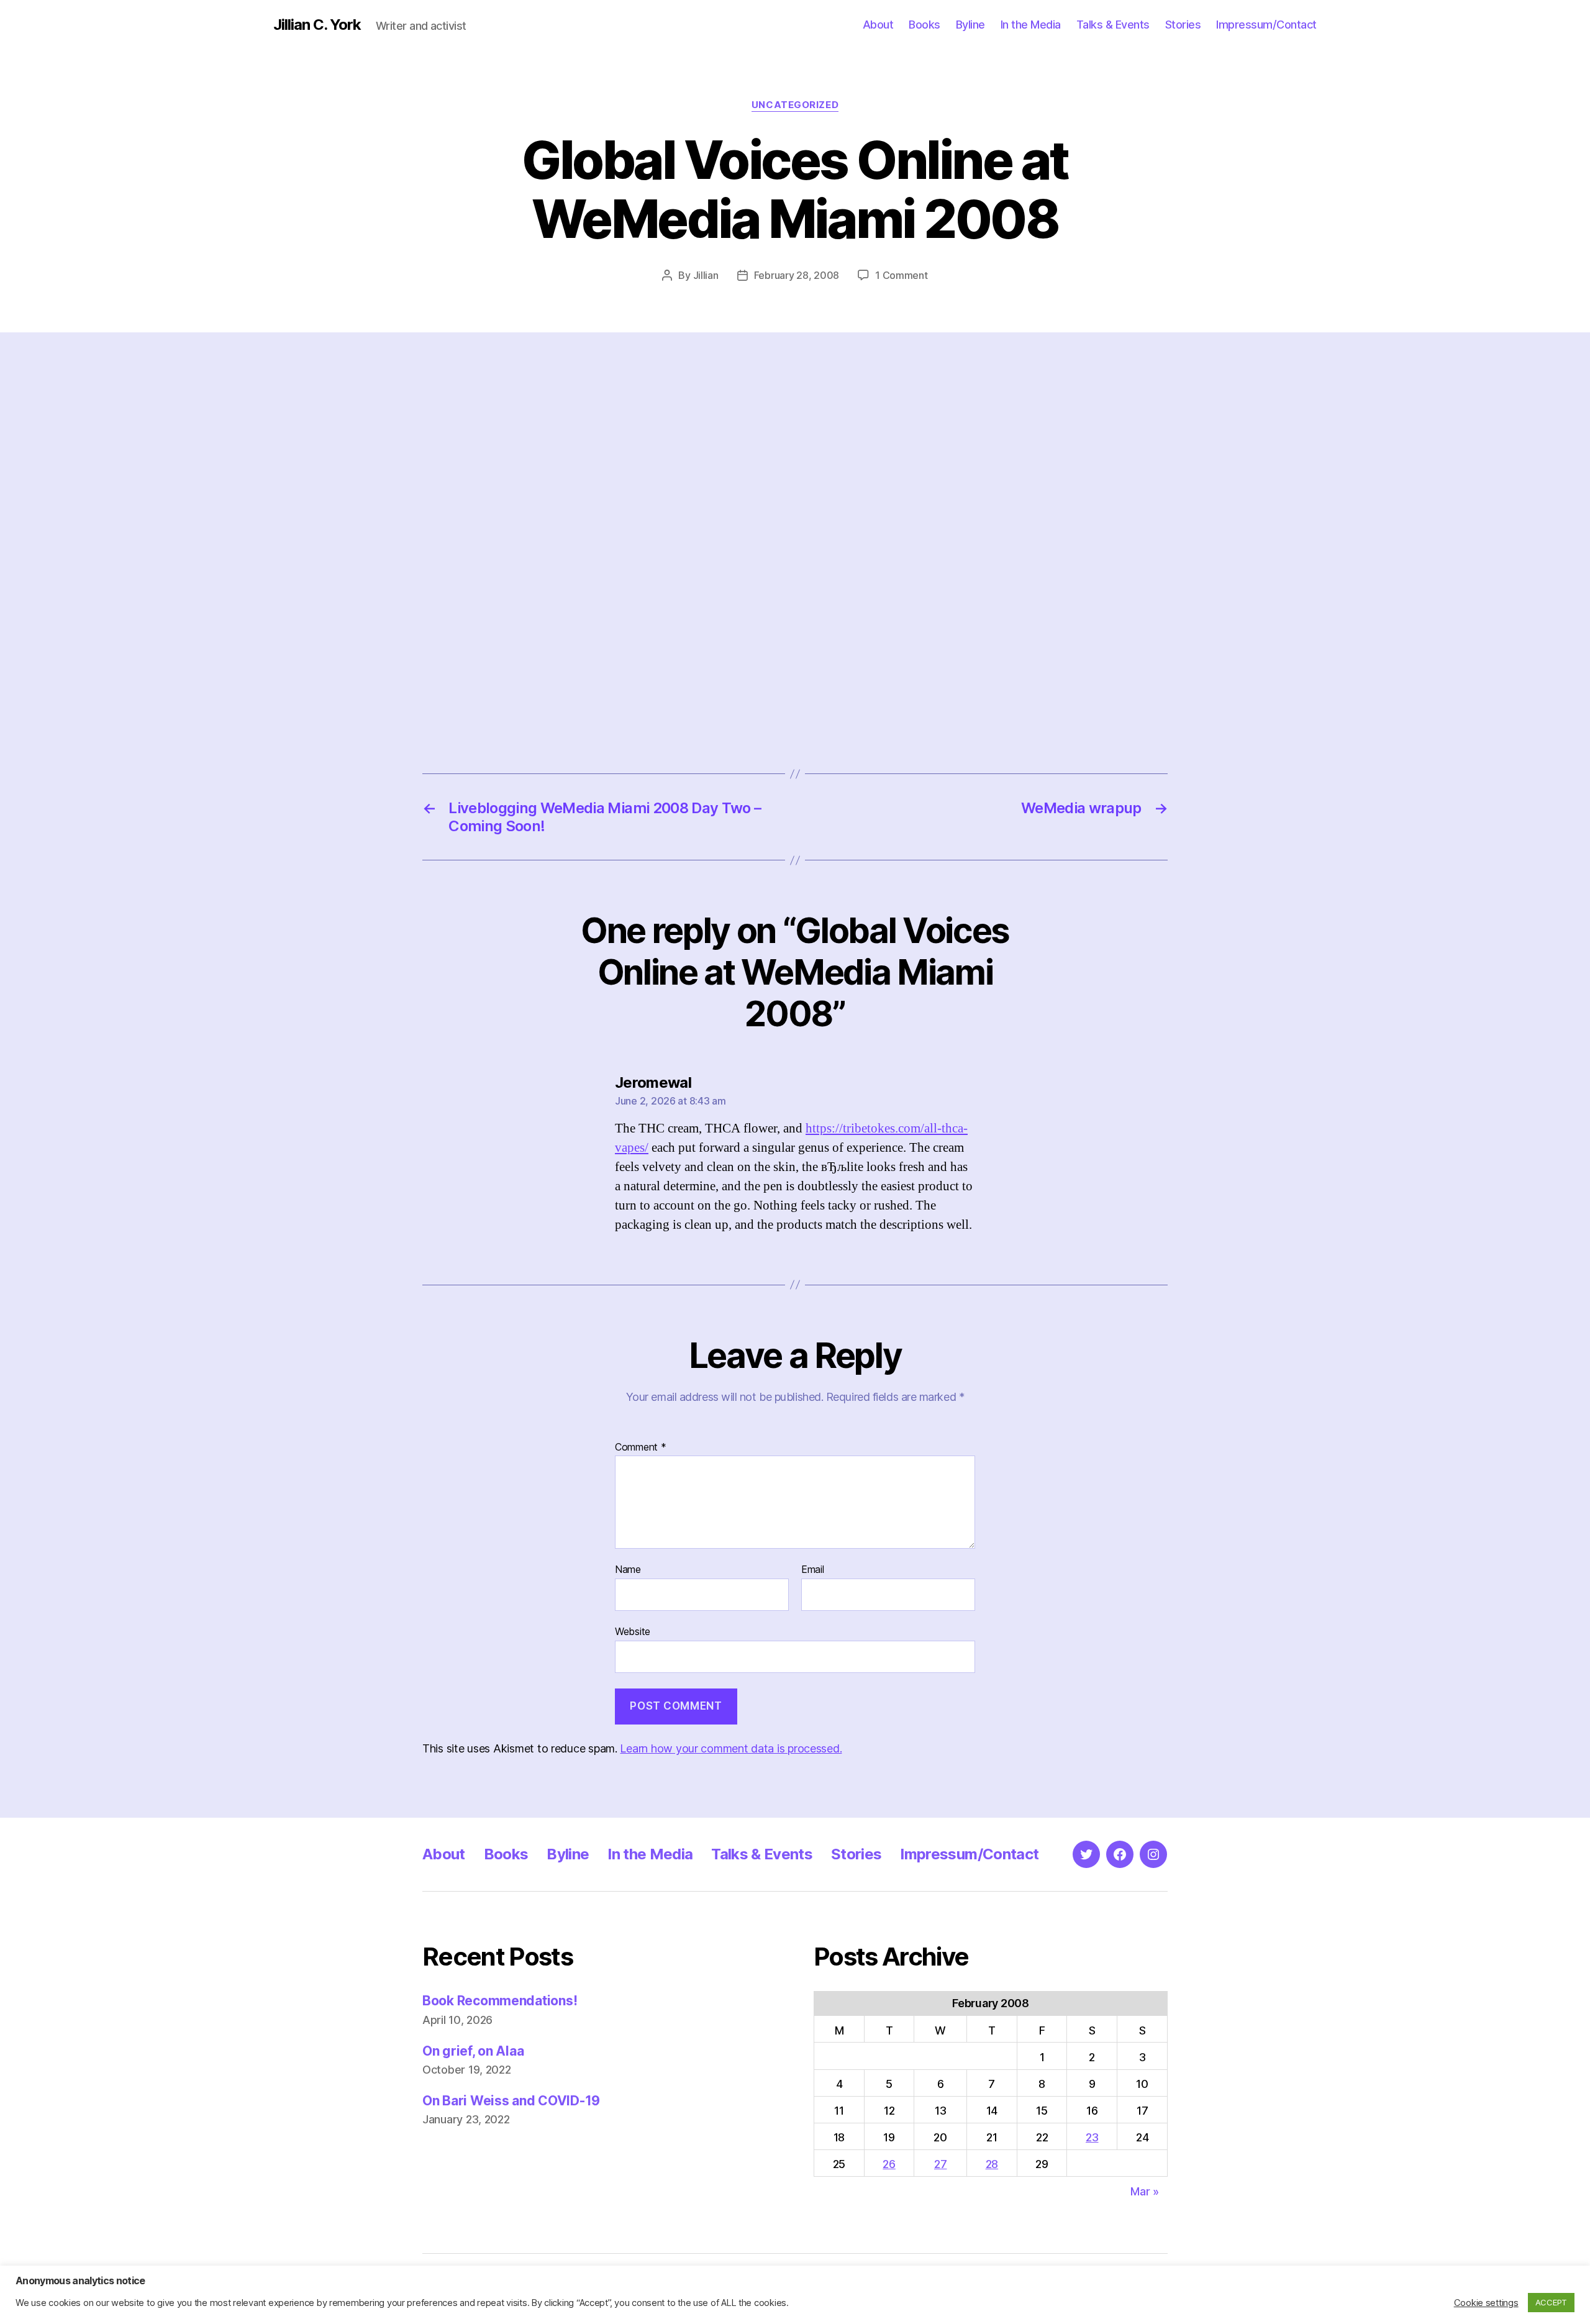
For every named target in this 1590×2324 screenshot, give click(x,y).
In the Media (1031, 25)
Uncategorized (795, 105)
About (878, 25)
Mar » (1145, 2191)
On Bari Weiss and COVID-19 (511, 2101)
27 (940, 2164)
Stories (1183, 25)
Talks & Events (1113, 25)
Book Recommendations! (500, 2001)
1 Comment (902, 275)
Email (813, 1570)
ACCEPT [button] (1551, 2302)
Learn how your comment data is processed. (731, 1748)
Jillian (706, 275)
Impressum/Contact (1266, 25)
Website (633, 1631)
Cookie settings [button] (1486, 2303)
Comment (641, 1447)
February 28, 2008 (797, 275)
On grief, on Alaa (473, 2051)
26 (889, 2164)
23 (1092, 2137)
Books (924, 25)
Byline (970, 25)
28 (992, 2164)
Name (628, 1570)
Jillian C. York (317, 25)
